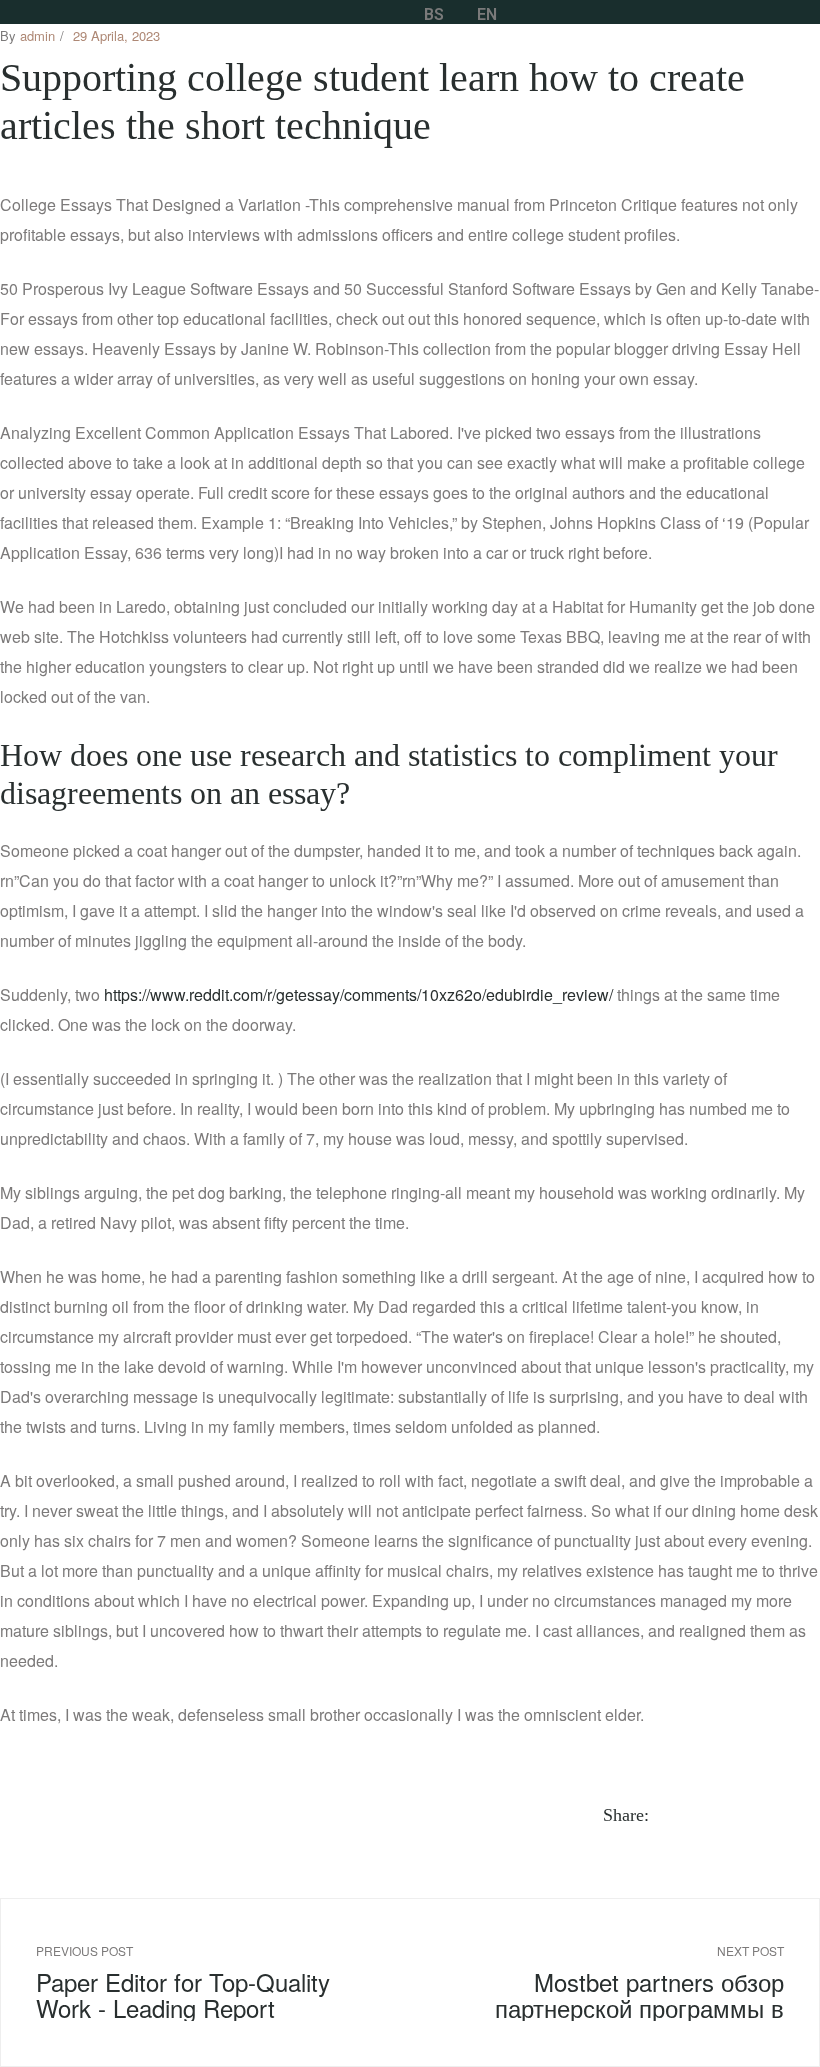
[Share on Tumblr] (741, 1815)
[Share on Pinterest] (787, 1815)
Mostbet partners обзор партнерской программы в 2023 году (619, 1982)
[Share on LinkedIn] (718, 1815)
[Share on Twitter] (695, 1815)
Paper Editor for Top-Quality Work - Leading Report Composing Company (200, 1982)
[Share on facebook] (672, 1815)
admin (37, 35)
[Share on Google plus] (764, 1815)
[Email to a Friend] (810, 1815)
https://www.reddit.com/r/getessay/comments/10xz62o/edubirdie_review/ (358, 994)
